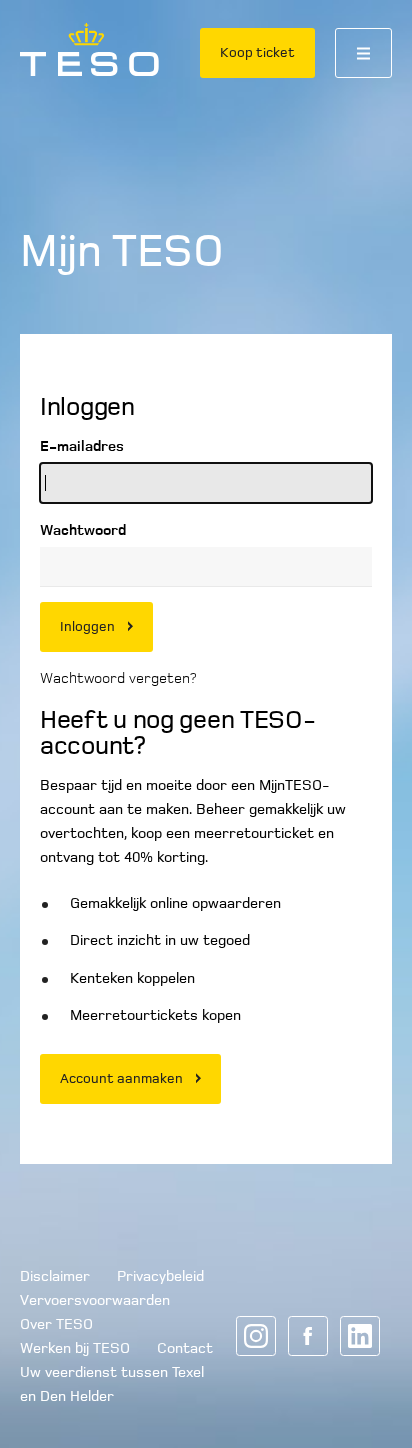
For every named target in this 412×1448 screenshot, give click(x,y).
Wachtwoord (83, 530)
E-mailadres (82, 446)
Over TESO (56, 1324)
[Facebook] (308, 1336)
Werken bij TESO (75, 1348)
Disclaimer (55, 1276)
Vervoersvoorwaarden (95, 1300)
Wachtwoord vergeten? (118, 678)
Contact (185, 1348)
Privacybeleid (160, 1276)
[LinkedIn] (360, 1336)
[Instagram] (256, 1336)
